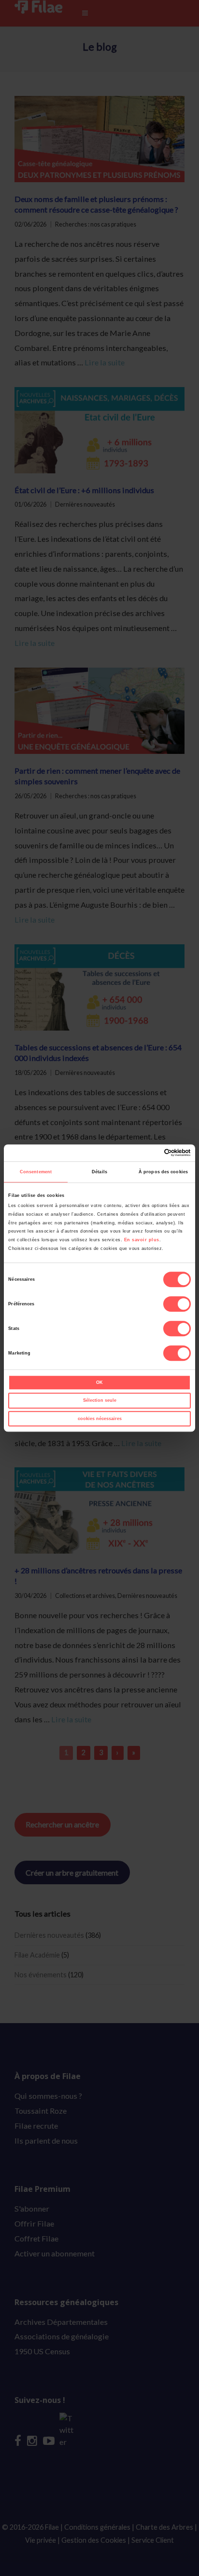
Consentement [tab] (36, 1172)
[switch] (177, 1304)
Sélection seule (100, 1401)
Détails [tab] (99, 1172)
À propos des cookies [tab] (163, 1172)
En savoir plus (142, 1240)
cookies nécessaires (100, 1419)
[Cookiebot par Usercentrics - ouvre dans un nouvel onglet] (149, 1153)
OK (99, 1382)
